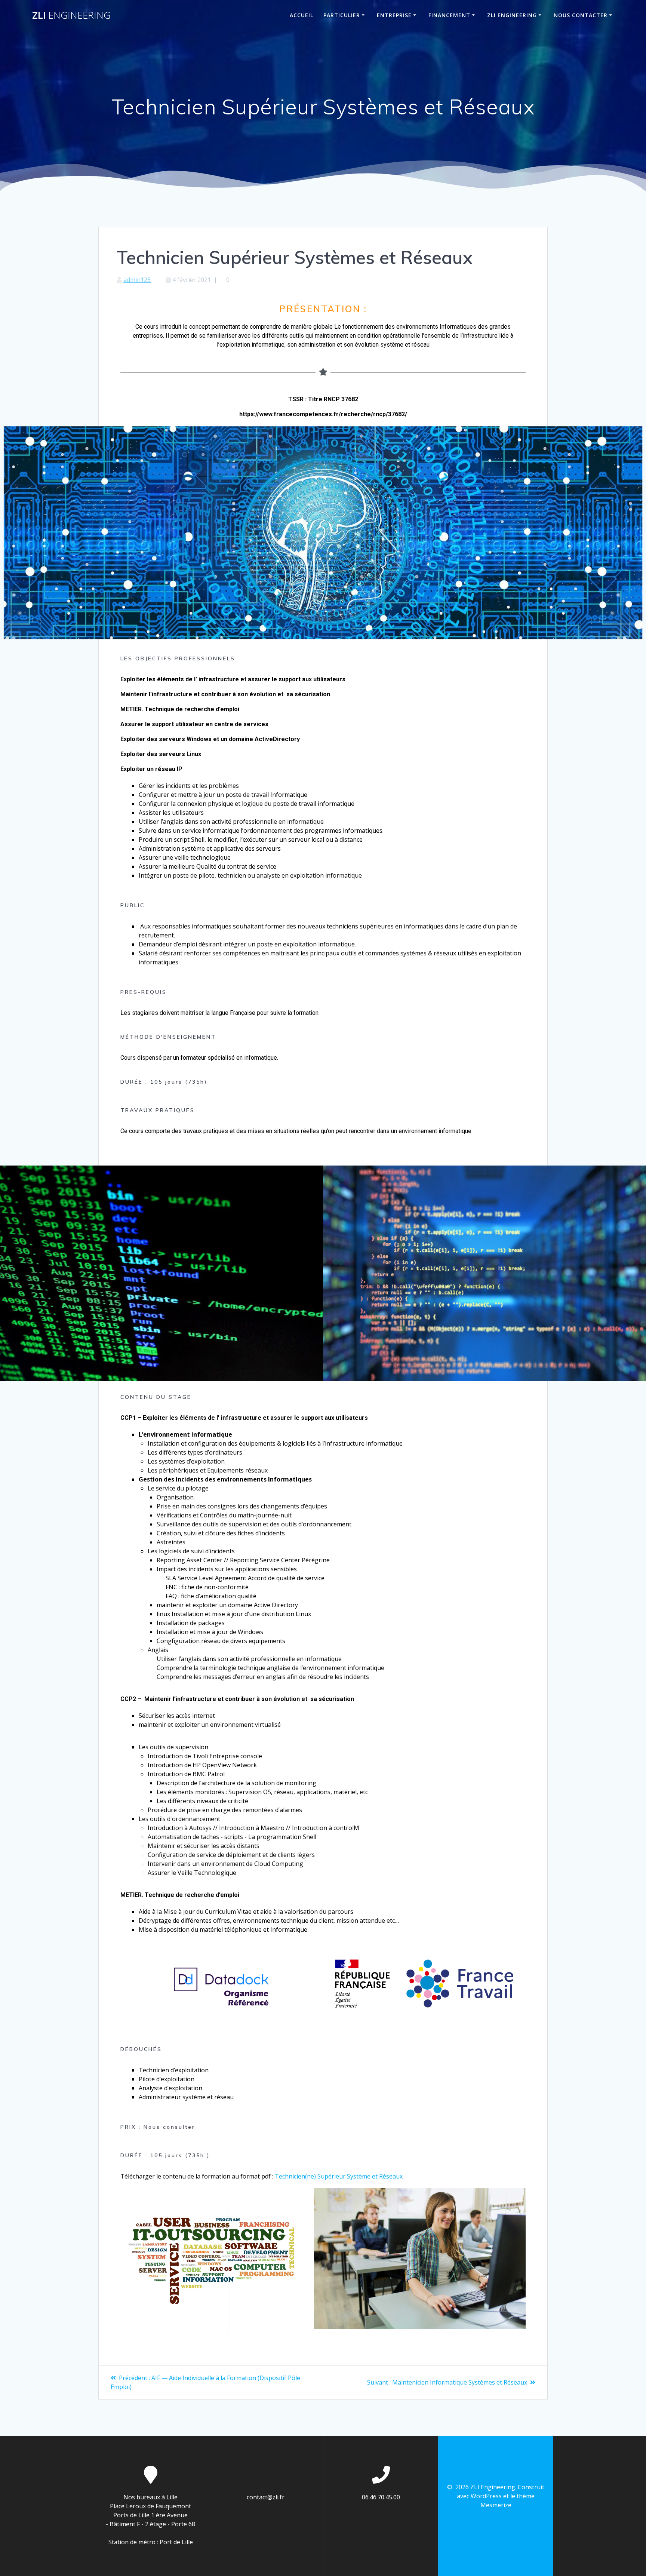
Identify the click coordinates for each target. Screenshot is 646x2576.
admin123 (137, 280)
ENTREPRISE (394, 15)
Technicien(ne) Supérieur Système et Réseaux (339, 2176)
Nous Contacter (581, 15)
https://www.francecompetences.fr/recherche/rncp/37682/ (323, 414)
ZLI (71, 15)
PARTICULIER (342, 15)
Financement (449, 15)
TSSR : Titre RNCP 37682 (323, 399)
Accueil (302, 15)
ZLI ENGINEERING (512, 15)
